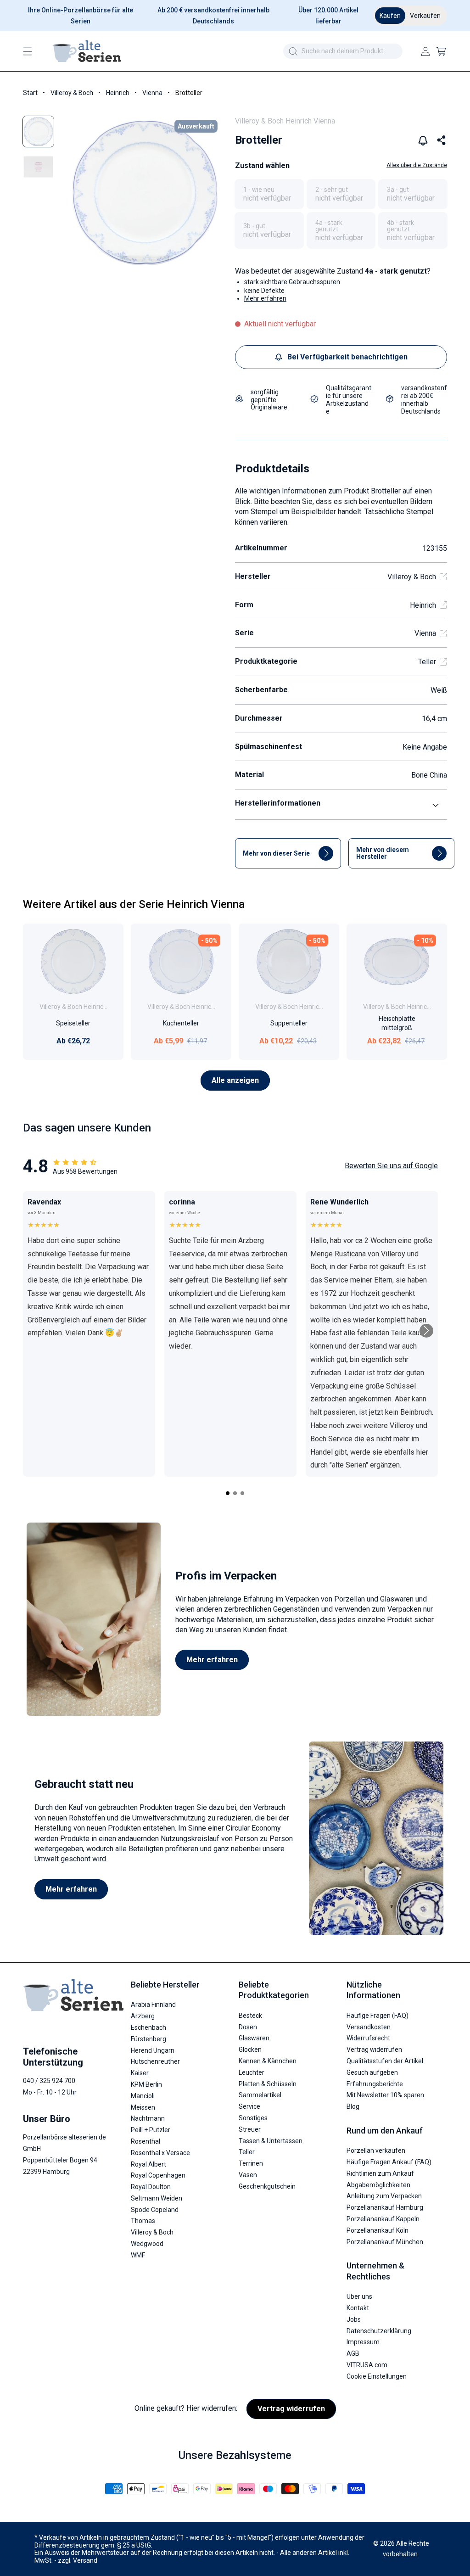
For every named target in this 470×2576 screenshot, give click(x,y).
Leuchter (252, 2072)
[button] (28, 51)
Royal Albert (148, 2164)
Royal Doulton (151, 2187)
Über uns (359, 2296)
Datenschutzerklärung (379, 2331)
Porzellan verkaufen (376, 2150)
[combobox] (343, 51)
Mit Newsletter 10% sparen (385, 2095)
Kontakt (358, 2308)
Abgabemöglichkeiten (378, 2185)
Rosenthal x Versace (160, 2153)
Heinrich (118, 93)
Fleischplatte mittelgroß (397, 1023)
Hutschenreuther (155, 2061)
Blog (353, 2106)
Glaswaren (254, 2038)
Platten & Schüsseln (268, 2084)
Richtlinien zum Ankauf (380, 2173)
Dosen (248, 2027)
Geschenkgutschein (267, 2186)
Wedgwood (147, 2244)
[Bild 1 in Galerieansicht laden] (38, 132)
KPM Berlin (146, 2084)
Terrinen (251, 2163)
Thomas (143, 2221)
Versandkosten (369, 2027)
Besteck (250, 2016)
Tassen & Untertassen (271, 2141)
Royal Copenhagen (158, 2175)
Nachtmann (148, 2118)
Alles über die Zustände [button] (417, 165)
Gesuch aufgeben (372, 2072)
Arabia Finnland (153, 2005)
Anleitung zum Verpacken (384, 2196)
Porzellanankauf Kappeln (383, 2219)
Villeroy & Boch (72, 93)
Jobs (354, 2319)
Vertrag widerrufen (374, 2050)
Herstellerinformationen (278, 803)
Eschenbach (148, 2027)
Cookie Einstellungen (377, 2376)
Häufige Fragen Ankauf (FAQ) (389, 2162)
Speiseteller (73, 1023)
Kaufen (390, 16)
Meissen (143, 2107)
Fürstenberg (148, 2039)
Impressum (363, 2342)
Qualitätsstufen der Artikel (385, 2061)
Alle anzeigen (235, 1080)
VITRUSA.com (367, 2365)
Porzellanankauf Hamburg (385, 2207)
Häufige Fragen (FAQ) (378, 2016)
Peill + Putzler (151, 2130)
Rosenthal (145, 2141)
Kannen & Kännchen (268, 2061)
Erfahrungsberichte (375, 2084)
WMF (138, 2255)
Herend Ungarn (153, 2050)
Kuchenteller (181, 1023)
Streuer (250, 2129)
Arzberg (143, 2016)
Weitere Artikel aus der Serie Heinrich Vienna (134, 904)
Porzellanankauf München (385, 2242)
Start (30, 93)
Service (249, 2106)
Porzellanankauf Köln (378, 2230)
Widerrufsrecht (368, 2038)
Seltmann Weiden (157, 2198)
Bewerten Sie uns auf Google (391, 1166)
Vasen (248, 2175)
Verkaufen (425, 16)
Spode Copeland (155, 2210)
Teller (427, 662)
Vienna (152, 93)
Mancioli (143, 2096)
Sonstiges (253, 2118)
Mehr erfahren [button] (265, 298)
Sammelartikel (260, 2095)
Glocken (250, 2050)
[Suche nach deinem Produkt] (293, 51)
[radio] (269, 194)
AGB (353, 2353)
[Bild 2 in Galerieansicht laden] (38, 167)
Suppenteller (289, 1023)
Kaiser (140, 2073)
